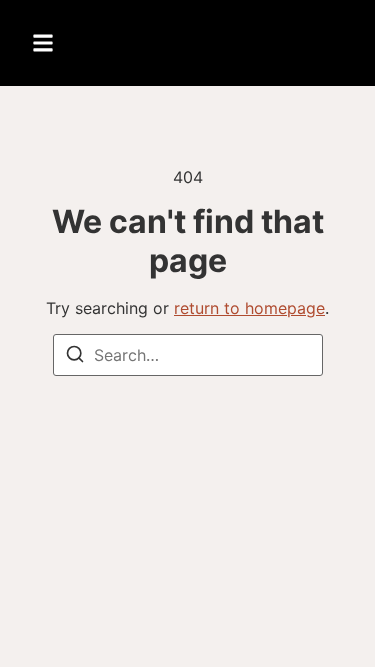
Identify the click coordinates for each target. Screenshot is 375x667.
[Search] (75, 357)
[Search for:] (188, 355)
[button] (43, 43)
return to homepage (249, 308)
